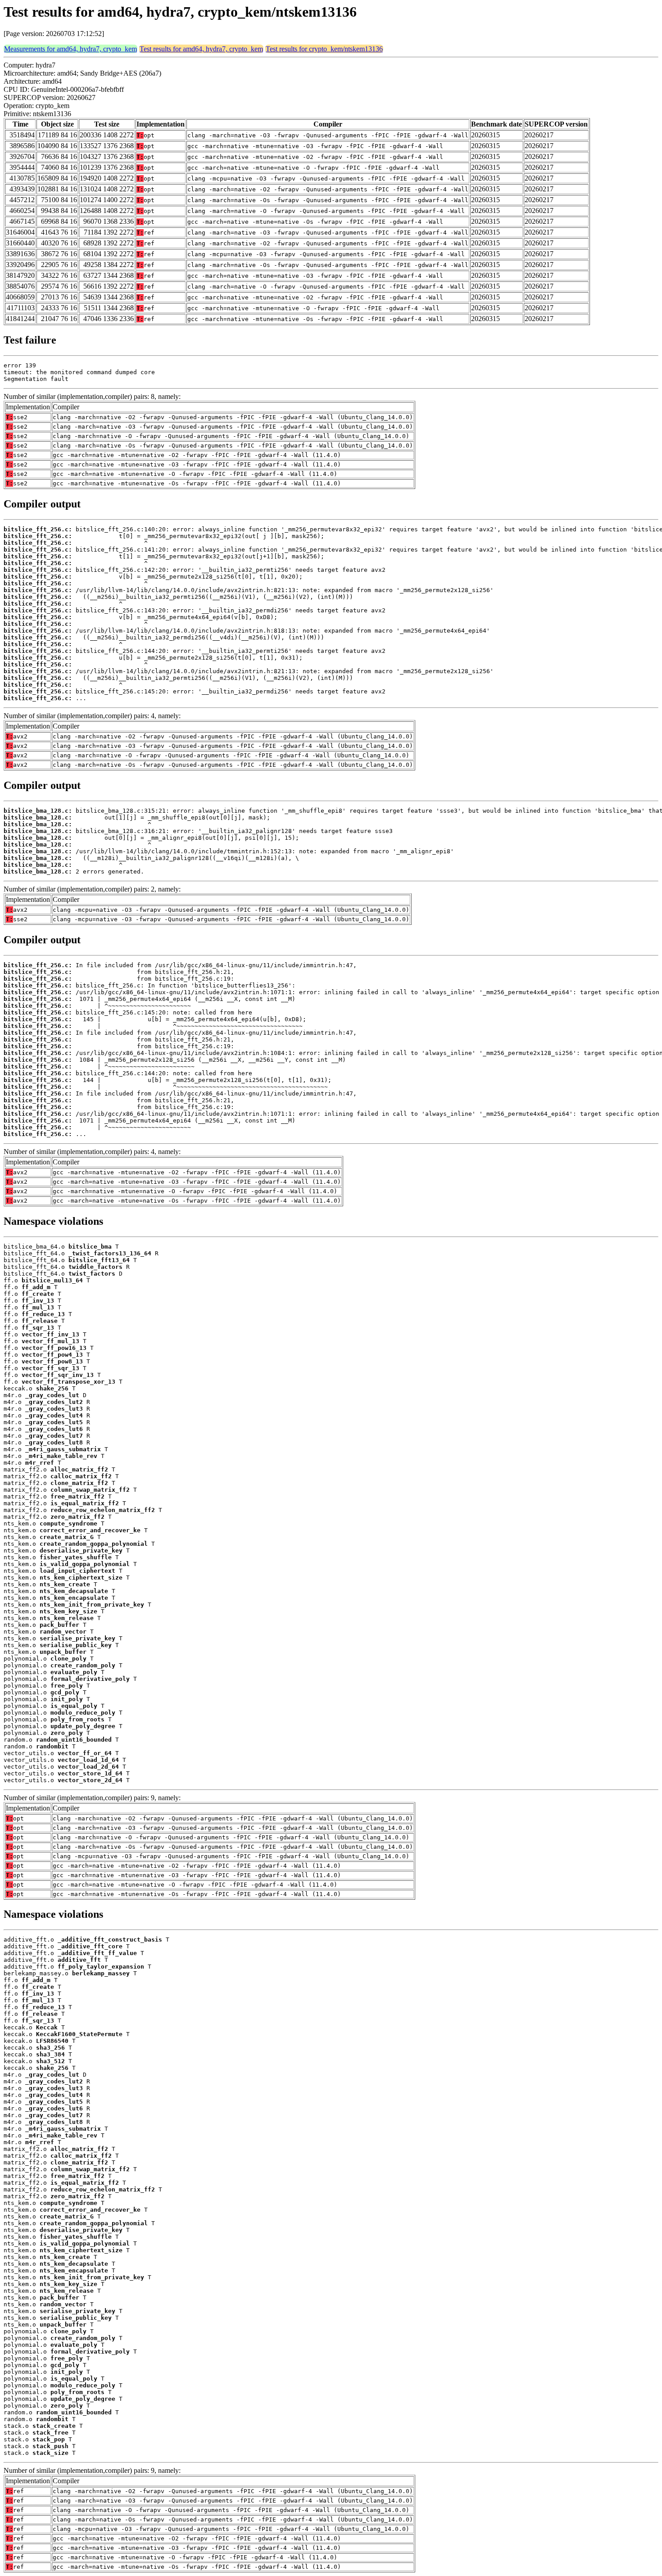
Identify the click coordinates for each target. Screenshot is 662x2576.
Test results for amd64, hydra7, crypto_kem (201, 49)
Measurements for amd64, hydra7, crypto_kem (70, 49)
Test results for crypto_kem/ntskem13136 (324, 49)
